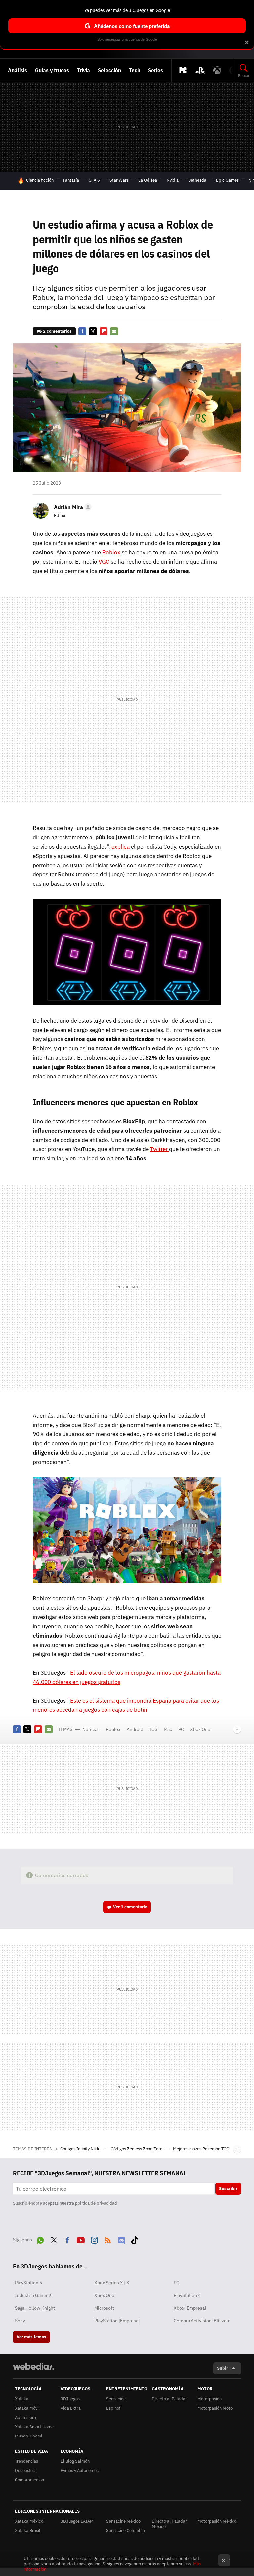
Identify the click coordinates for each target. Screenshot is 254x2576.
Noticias (91, 1729)
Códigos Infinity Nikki (81, 2149)
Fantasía (71, 180)
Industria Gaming (33, 2295)
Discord (121, 2239)
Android (135, 1729)
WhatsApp (40, 2239)
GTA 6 (94, 180)
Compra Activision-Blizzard (202, 2321)
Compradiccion (29, 2480)
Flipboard (104, 331)
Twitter (93, 331)
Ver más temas (31, 2337)
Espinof (113, 2408)
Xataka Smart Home (34, 2427)
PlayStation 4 (187, 2295)
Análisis (18, 70)
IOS (153, 1729)
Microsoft (104, 2308)
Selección (109, 70)
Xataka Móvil (27, 2408)
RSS (108, 2239)
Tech (135, 70)
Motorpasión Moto (215, 2408)
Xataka (22, 2399)
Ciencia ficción (40, 180)
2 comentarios (57, 331)
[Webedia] (33, 2366)
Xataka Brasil (28, 2530)
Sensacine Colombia (126, 2530)
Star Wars (119, 180)
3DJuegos (70, 2399)
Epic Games (227, 180)
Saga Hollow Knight (35, 2308)
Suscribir (228, 2188)
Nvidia (173, 180)
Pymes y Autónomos (80, 2470)
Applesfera (25, 2417)
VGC (105, 562)
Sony (20, 2321)
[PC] (183, 70)
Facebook (82, 331)
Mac (168, 1729)
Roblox (111, 552)
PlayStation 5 (28, 2283)
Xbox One (200, 1729)
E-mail (114, 331)
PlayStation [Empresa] (117, 2321)
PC (181, 1729)
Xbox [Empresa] (190, 2308)
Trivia (84, 70)
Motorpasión (210, 2399)
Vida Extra (71, 2408)
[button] (72, 507)
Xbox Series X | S (112, 2283)
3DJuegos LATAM (77, 2521)
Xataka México (29, 2521)
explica (121, 847)
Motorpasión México (217, 2521)
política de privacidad (96, 2203)
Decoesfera (26, 2470)
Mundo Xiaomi (28, 2436)
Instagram (94, 2239)
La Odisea (148, 180)
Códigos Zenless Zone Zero (137, 2149)
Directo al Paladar (169, 2399)
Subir (222, 2368)
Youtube (81, 2239)
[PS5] (200, 70)
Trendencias (26, 2461)
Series (156, 70)
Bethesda (197, 180)
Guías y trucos (52, 70)
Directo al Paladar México (169, 2524)
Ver (130, 1907)
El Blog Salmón (75, 2461)
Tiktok (135, 2239)
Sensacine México (123, 2521)
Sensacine (116, 2399)
